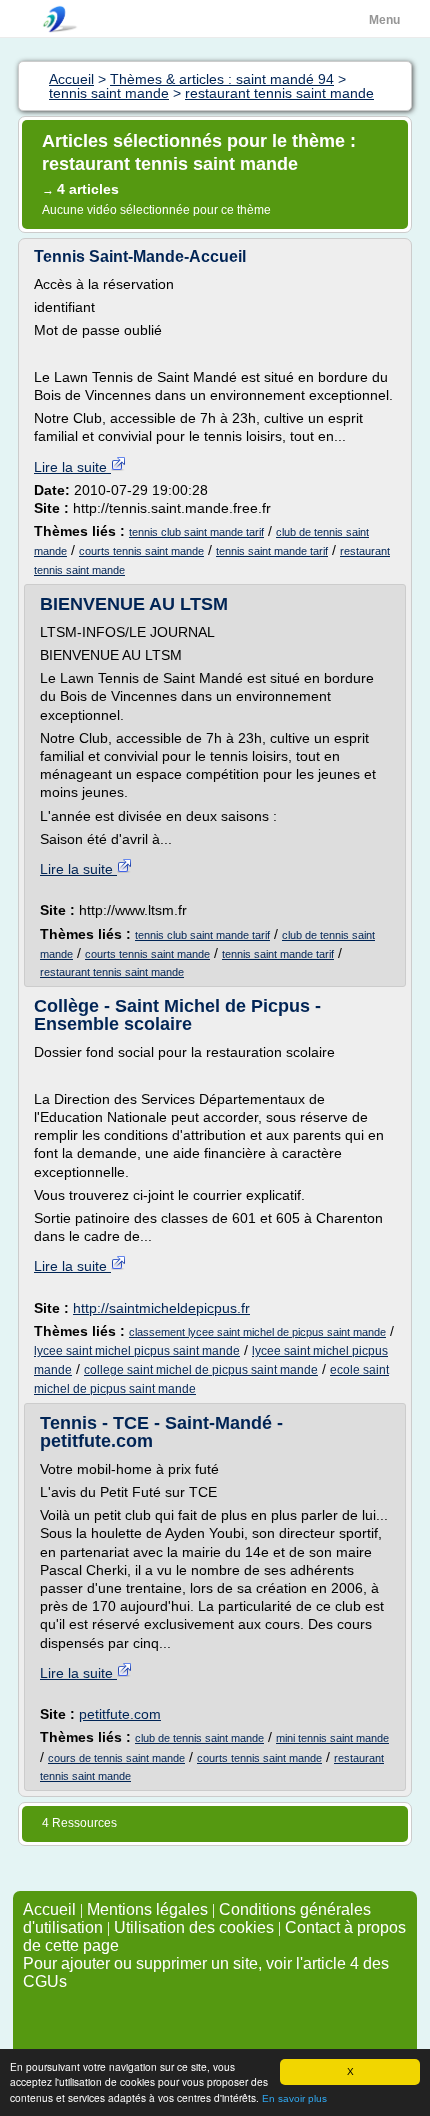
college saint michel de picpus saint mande (201, 1370)
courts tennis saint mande (141, 551)
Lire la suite (72, 467)
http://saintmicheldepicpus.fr (161, 1308)
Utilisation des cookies (194, 1927)
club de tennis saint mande (199, 1738)
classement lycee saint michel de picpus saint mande (257, 1332)
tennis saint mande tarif (272, 551)
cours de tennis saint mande (116, 1758)
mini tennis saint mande (332, 1738)
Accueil (49, 1909)
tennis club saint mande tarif (196, 532)
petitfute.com (120, 1714)
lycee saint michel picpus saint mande (137, 1351)
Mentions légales (147, 1909)
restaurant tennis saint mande (112, 972)
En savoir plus (294, 2098)
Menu (384, 20)
